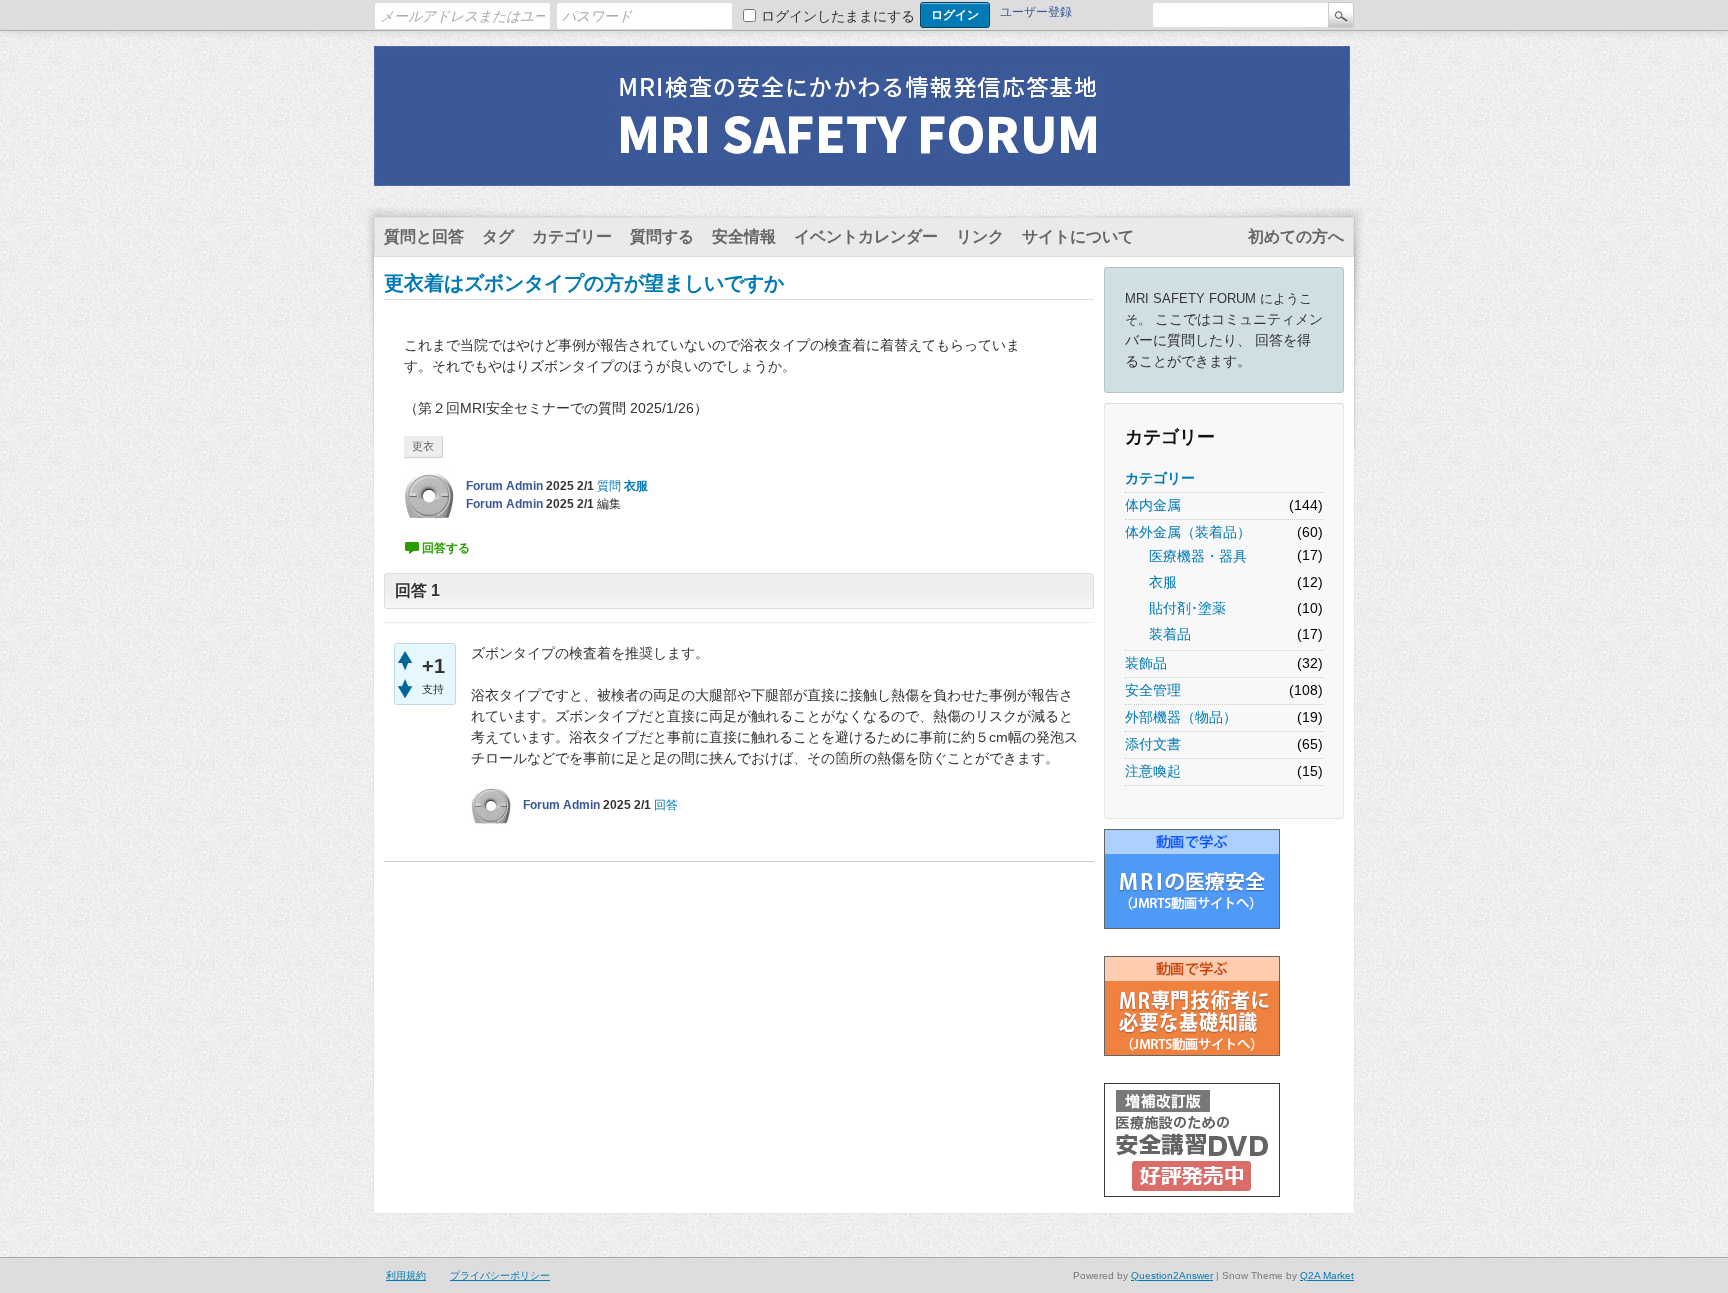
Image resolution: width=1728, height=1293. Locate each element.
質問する (662, 236)
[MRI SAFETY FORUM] (862, 173)
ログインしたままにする (838, 16)
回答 (666, 805)
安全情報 (744, 236)
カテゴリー (572, 236)
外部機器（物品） (1181, 717)
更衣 (423, 446)
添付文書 (1153, 744)
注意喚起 (1153, 771)
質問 (609, 486)
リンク (980, 236)
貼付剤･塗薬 (1187, 608)
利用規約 (406, 1275)
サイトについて (1078, 236)
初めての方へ (1296, 236)
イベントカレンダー (866, 236)
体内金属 (1153, 505)
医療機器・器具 (1198, 556)
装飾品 (1146, 663)
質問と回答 (424, 236)
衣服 (1163, 582)
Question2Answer (1172, 1275)
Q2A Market (1327, 1275)
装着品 (1170, 634)
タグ (498, 236)
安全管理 (1153, 690)
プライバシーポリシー (500, 1275)
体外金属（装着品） (1188, 532)
